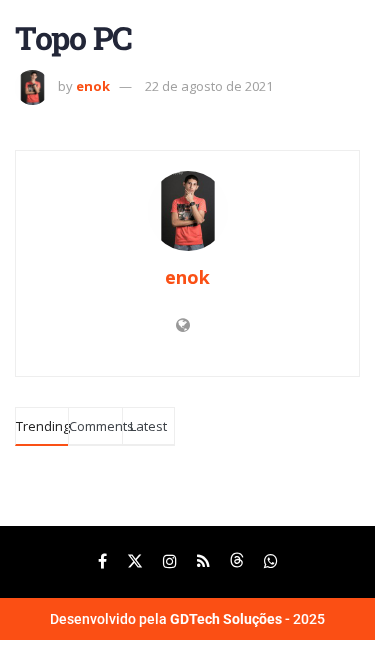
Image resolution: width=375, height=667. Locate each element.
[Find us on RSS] (203, 561)
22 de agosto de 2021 (209, 86)
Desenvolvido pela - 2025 (187, 619)
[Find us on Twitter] (135, 561)
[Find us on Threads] (237, 561)
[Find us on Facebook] (102, 561)
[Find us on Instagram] (170, 561)
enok (93, 86)
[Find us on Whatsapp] (271, 561)
